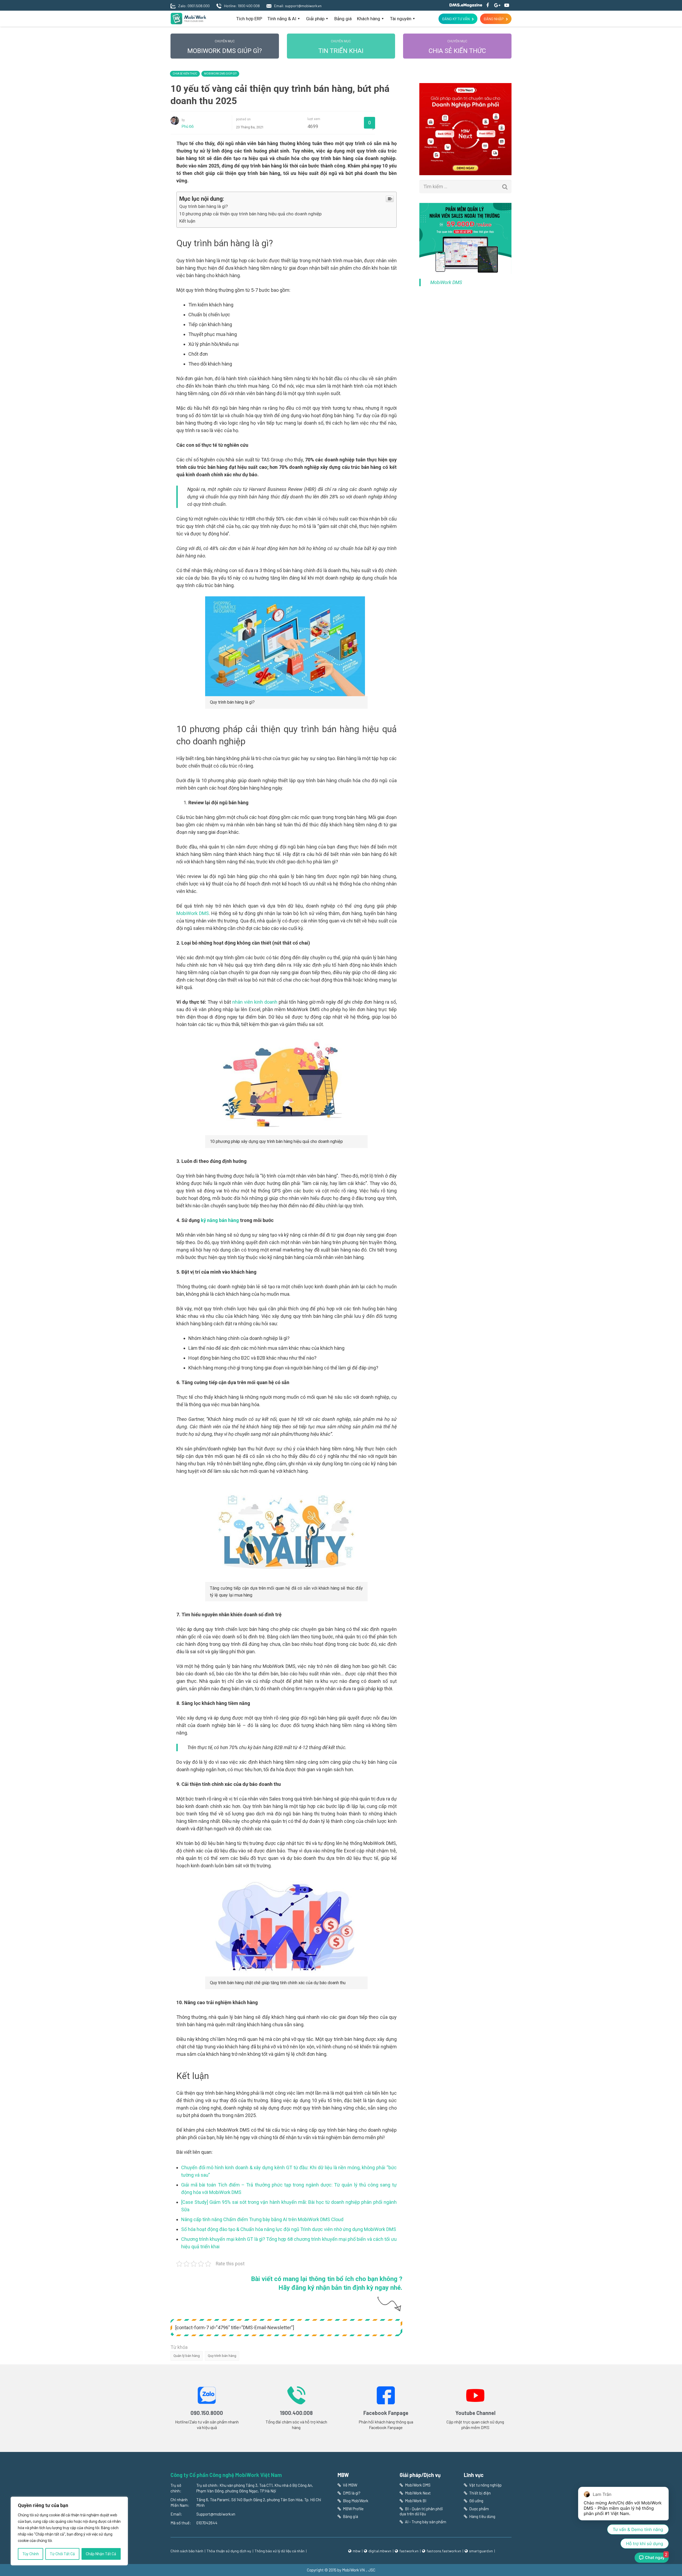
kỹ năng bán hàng (220, 1220)
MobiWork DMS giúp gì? (225, 47)
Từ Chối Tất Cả (62, 2554)
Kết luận (187, 221)
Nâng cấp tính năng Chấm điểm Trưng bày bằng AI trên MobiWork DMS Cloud (262, 2219)
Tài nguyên (401, 19)
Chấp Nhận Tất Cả (101, 2554)
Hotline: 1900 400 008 (242, 6)
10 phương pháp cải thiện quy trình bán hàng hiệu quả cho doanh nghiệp (250, 214)
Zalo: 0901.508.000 (194, 6)
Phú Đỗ (188, 126)
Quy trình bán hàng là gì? (204, 206)
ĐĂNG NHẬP (494, 19)
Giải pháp (315, 19)
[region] (69, 2531)
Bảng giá (343, 19)
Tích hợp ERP (249, 19)
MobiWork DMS (193, 913)
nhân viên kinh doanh (255, 1002)
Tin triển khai (341, 47)
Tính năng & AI (282, 19)
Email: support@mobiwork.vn (298, 6)
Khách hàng (369, 19)
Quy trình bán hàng (222, 2356)
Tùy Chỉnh (31, 2554)
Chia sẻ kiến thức (457, 47)
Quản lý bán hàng (187, 2356)
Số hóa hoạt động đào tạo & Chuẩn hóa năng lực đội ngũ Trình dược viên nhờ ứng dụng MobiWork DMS (289, 2229)
